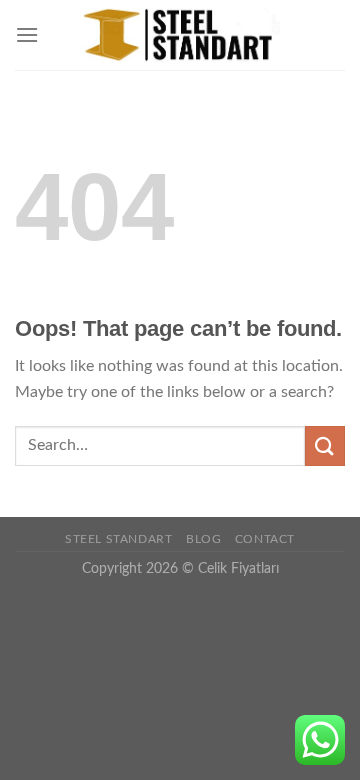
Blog (203, 539)
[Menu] (27, 34)
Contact (265, 539)
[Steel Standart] (180, 35)
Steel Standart (119, 539)
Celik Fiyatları (238, 568)
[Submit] (325, 445)
